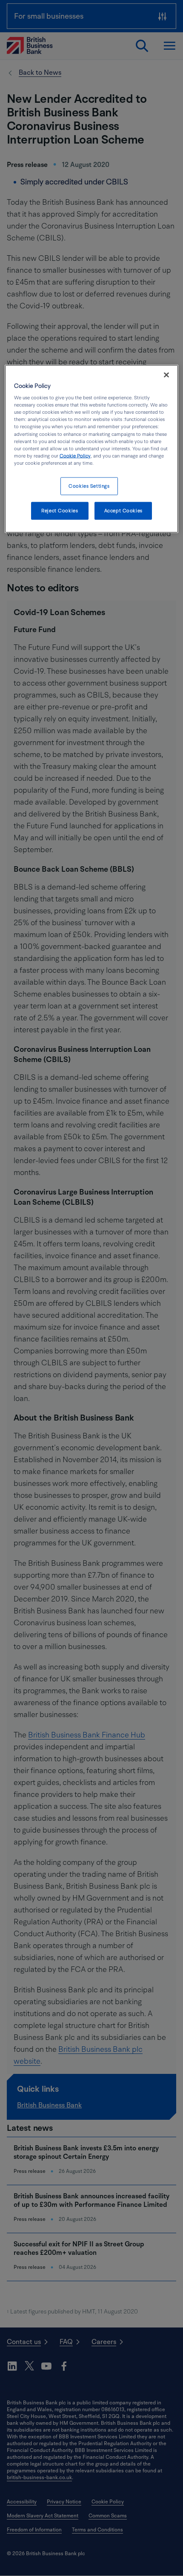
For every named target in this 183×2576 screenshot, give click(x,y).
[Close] (166, 375)
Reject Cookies (60, 510)
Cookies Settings (89, 486)
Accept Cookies (123, 510)
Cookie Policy (75, 456)
